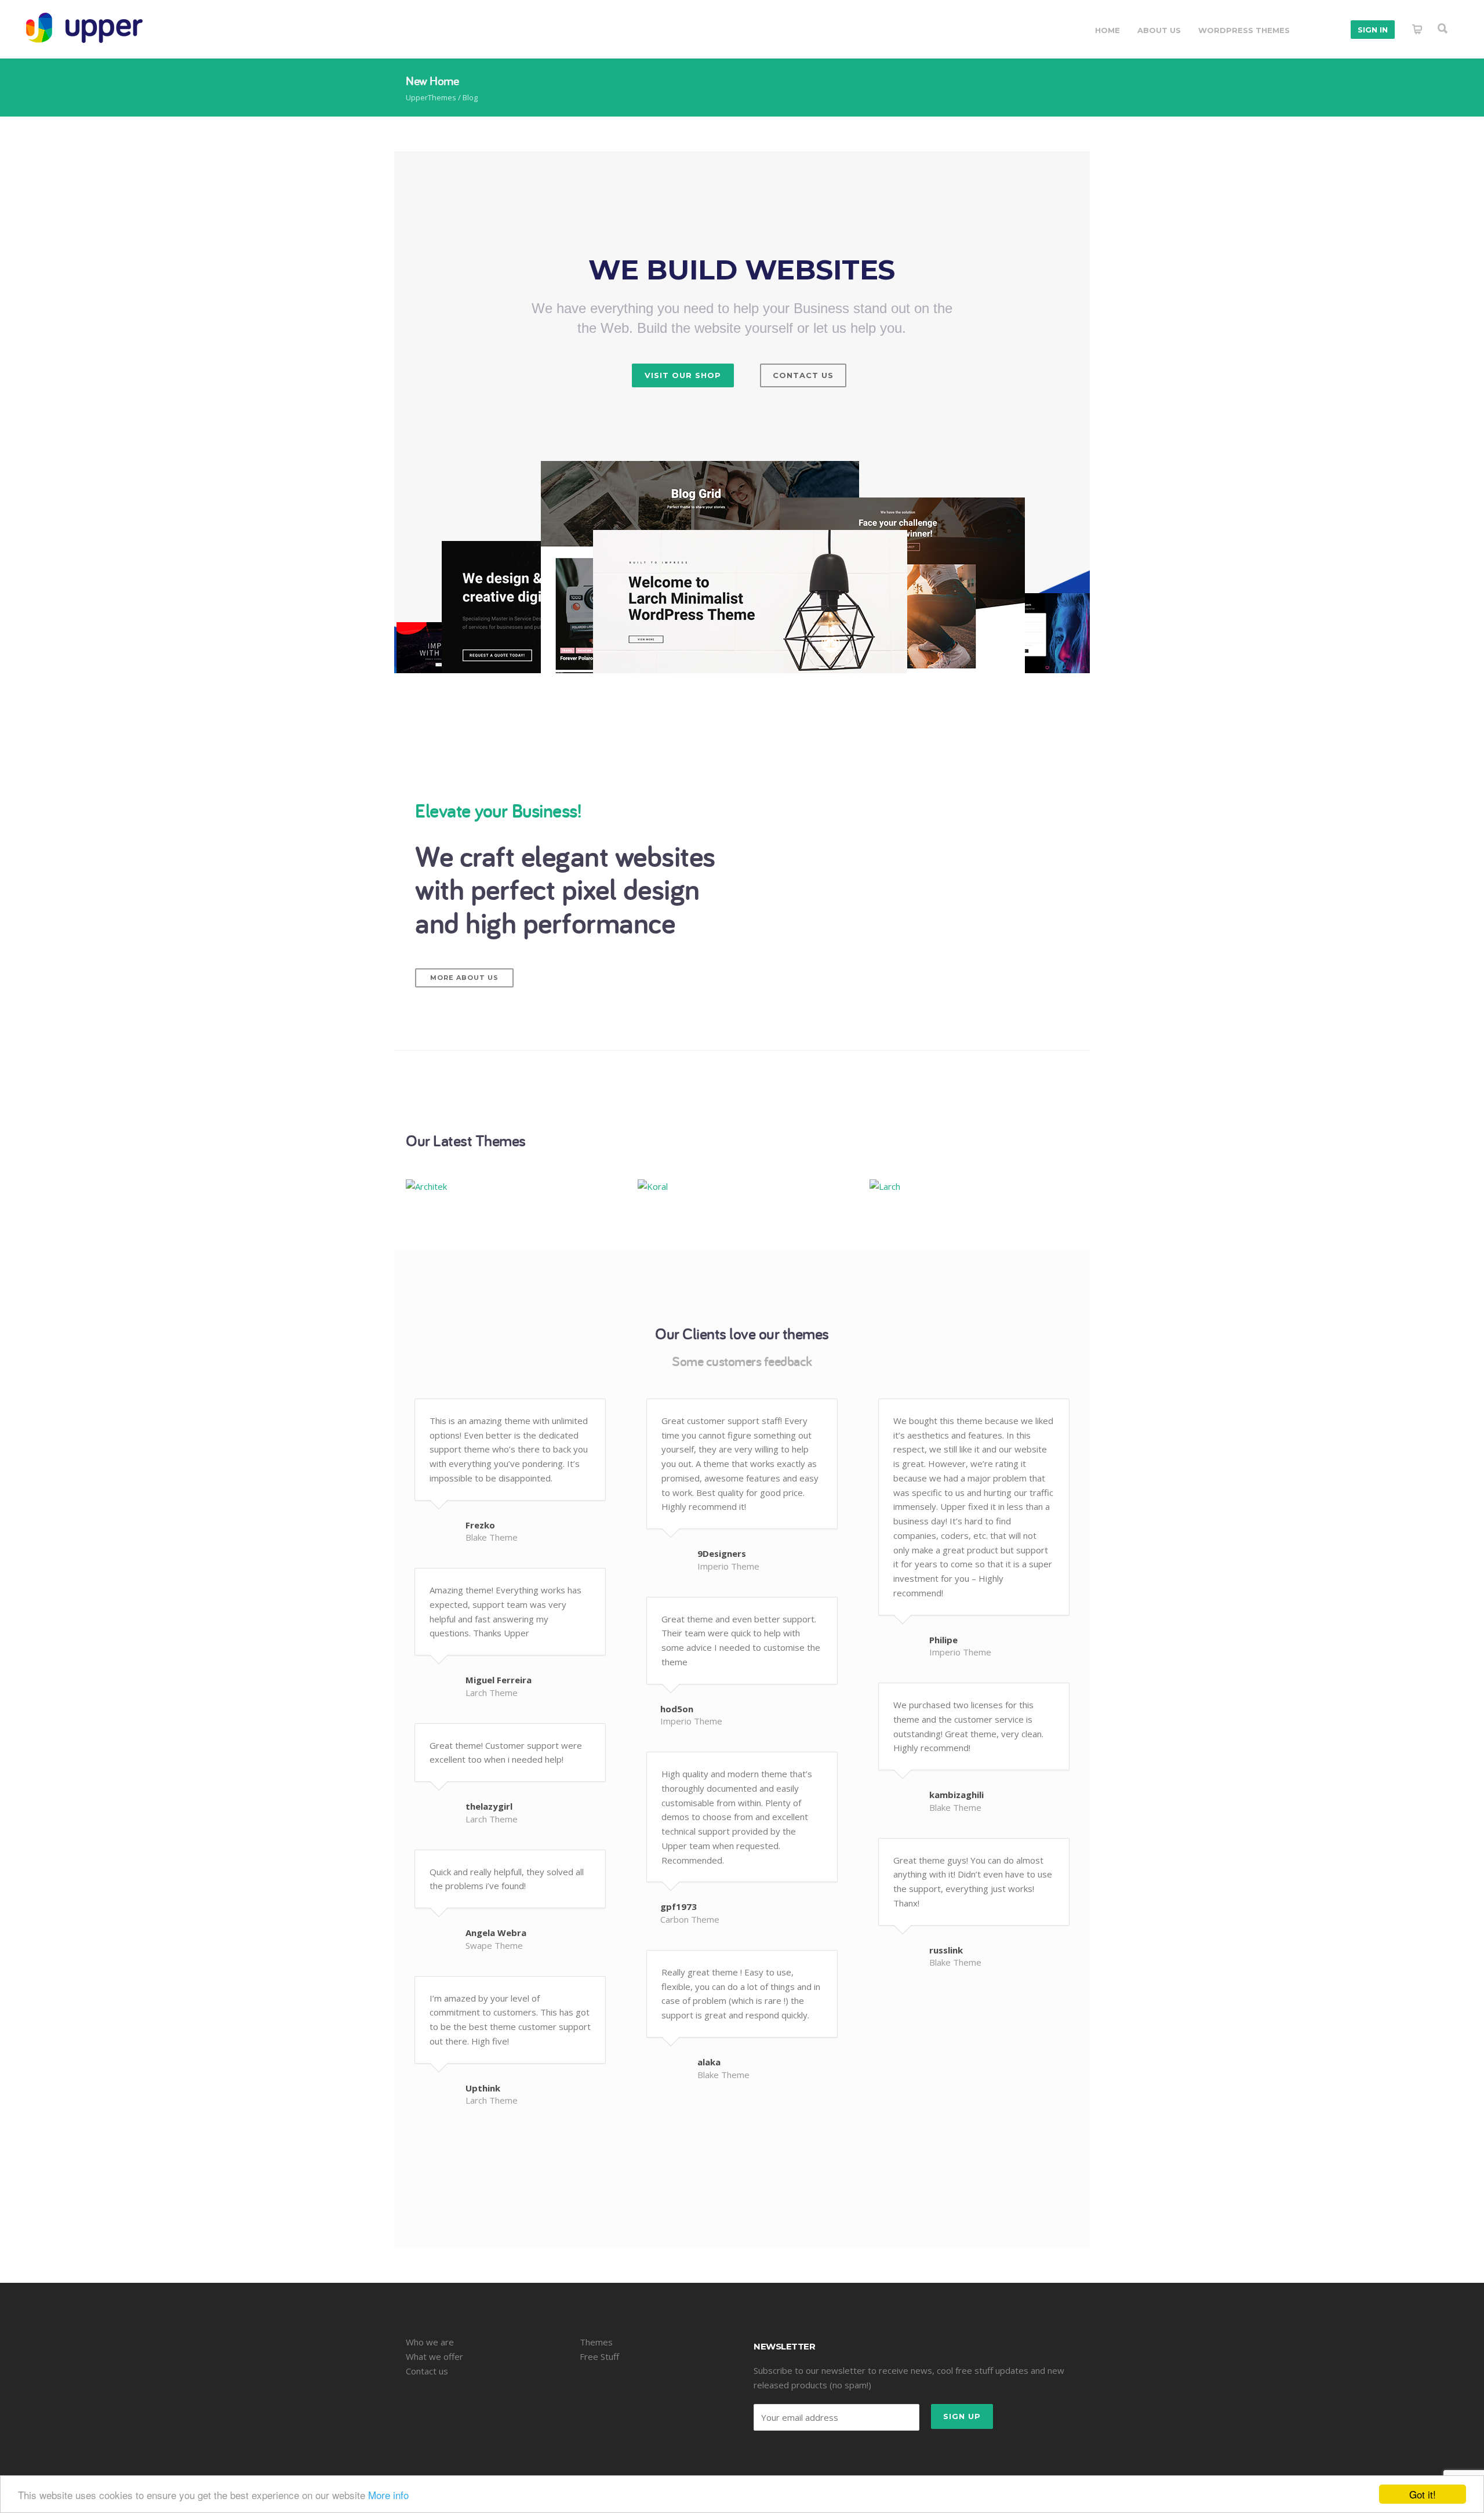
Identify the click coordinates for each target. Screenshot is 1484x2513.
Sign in (1373, 30)
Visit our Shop (683, 375)
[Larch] (974, 1186)
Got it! (1423, 2494)
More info (388, 2495)
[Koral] (742, 1186)
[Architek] (510, 1186)
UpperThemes (431, 97)
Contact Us (803, 375)
